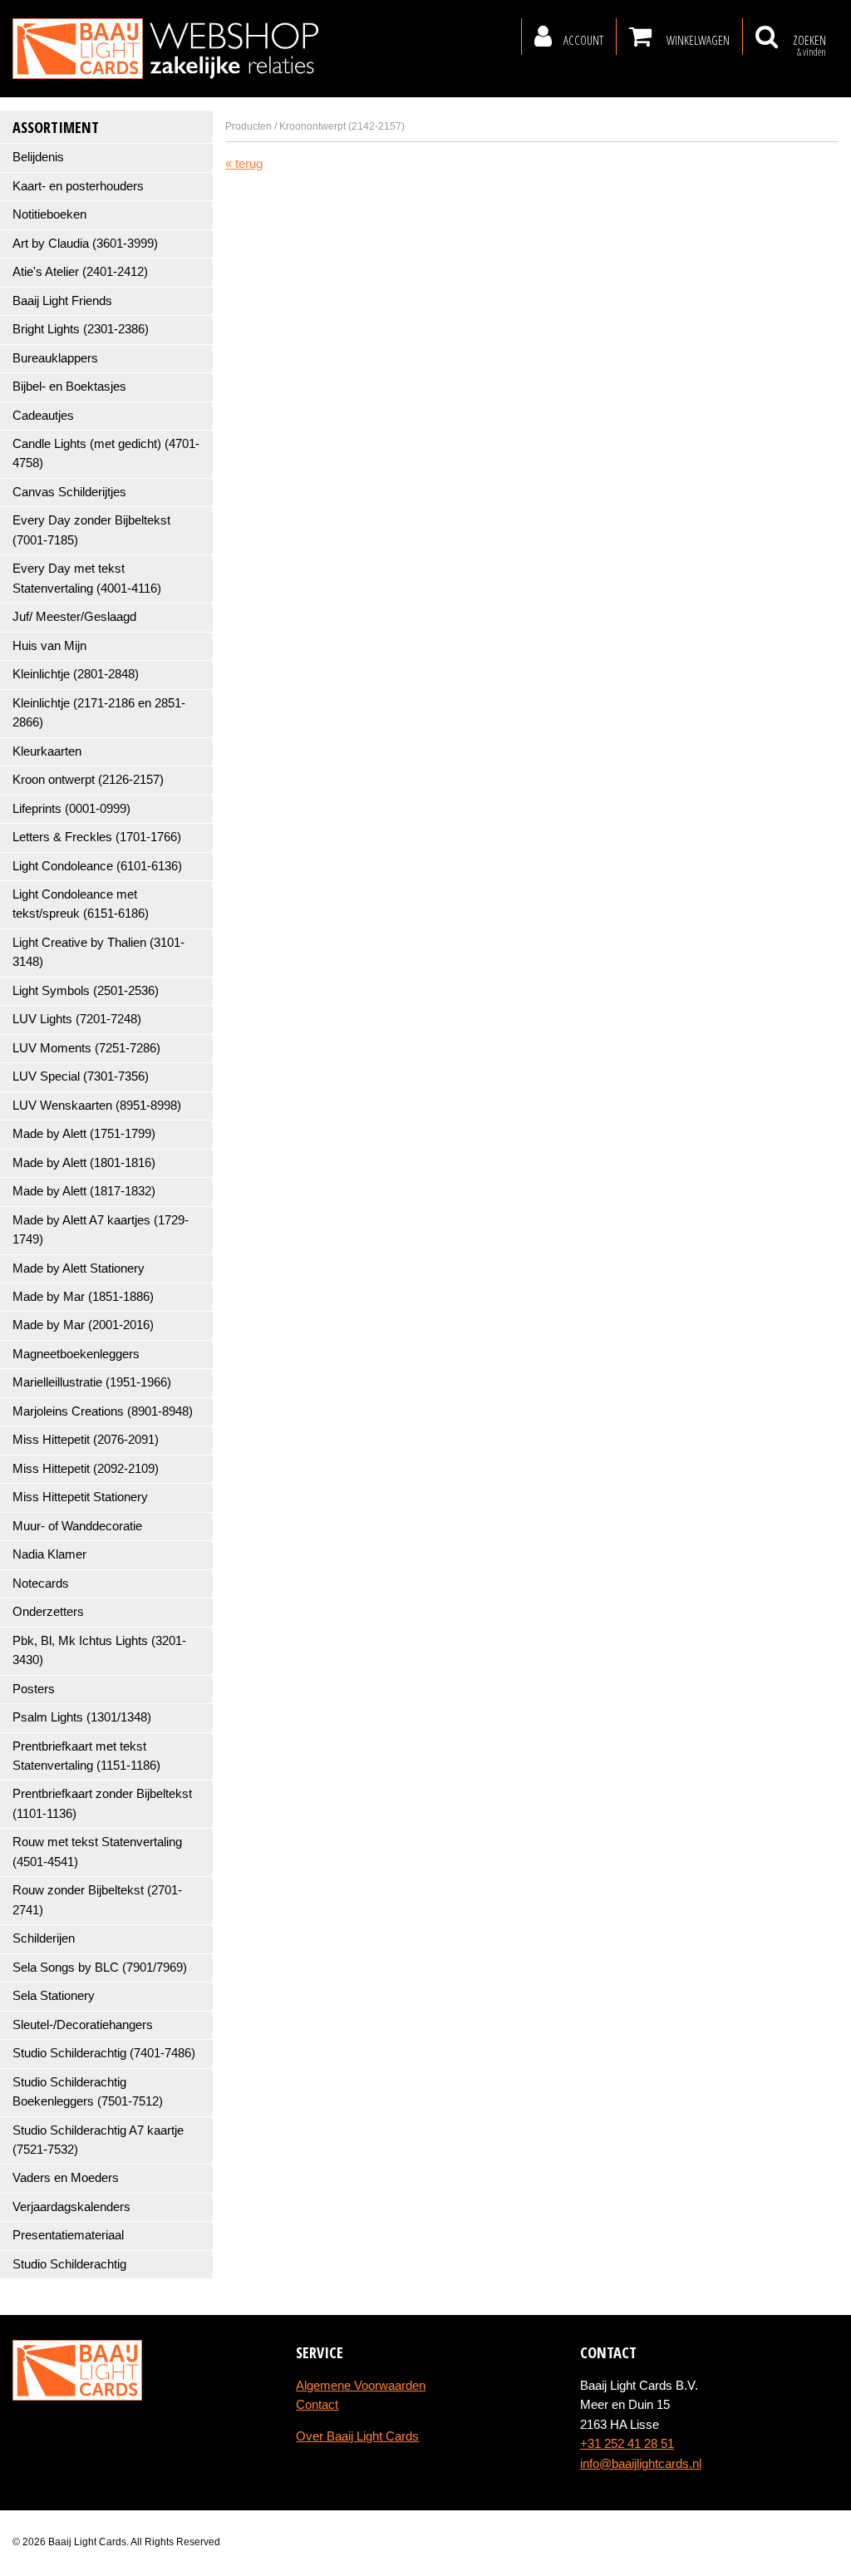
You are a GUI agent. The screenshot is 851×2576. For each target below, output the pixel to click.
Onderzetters (48, 1612)
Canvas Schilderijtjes (69, 492)
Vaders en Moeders (66, 2178)
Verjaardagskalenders (71, 2207)
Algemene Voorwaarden (361, 2386)
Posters (34, 1689)
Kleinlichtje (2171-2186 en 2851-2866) (99, 713)
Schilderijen (44, 1938)
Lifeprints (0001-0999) (71, 809)
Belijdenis (38, 157)
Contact (317, 2405)
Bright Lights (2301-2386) (81, 329)
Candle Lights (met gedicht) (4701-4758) (106, 453)
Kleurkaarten (47, 751)
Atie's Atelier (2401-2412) (80, 272)
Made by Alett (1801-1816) (84, 1163)
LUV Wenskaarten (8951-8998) (97, 1106)
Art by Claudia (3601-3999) (85, 244)
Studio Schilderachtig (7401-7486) (104, 2053)
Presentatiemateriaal (68, 2235)
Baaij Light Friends (62, 301)
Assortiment (56, 127)
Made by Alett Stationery (79, 1268)
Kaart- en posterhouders (78, 186)
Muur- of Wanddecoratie (77, 1526)
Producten (248, 126)
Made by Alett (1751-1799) (84, 1134)
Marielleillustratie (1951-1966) (92, 1382)
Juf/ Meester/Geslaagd (74, 617)
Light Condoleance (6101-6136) (97, 866)
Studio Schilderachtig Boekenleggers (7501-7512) (88, 2092)
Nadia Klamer (49, 1554)
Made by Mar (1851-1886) (83, 1297)
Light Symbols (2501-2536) (86, 991)
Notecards (41, 1584)
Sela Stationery (54, 1996)
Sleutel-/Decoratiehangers (83, 2025)
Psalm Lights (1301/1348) (82, 1717)
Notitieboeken (49, 214)
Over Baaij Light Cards (357, 2436)
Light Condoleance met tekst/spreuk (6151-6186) (81, 904)
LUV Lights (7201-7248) (77, 1019)
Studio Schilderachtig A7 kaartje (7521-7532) (98, 2140)
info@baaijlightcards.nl (641, 2464)
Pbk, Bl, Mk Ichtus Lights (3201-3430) (99, 1650)
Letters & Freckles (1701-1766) (97, 837)
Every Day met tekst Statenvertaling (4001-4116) (87, 578)
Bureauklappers (55, 358)
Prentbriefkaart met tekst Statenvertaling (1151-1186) (86, 1756)
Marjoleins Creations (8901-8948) (103, 1411)
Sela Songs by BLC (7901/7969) (100, 1968)
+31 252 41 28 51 (627, 2444)
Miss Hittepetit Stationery (80, 1497)
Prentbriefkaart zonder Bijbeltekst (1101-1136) (102, 1803)
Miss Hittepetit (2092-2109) (86, 1469)
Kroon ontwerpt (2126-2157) (88, 780)
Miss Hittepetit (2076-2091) (86, 1440)
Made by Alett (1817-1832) (84, 1191)
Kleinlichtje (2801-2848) (76, 674)
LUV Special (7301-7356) (81, 1076)
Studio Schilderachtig (69, 2264)
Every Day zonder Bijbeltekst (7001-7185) (91, 530)
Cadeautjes (43, 416)
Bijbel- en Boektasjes (69, 387)
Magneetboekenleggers (76, 1354)
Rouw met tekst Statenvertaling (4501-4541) (97, 1852)
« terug (244, 164)
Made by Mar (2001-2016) (83, 1325)
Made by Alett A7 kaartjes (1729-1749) (101, 1230)
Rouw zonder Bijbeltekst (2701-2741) (97, 1900)
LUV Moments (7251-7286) (86, 1048)
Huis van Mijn (49, 646)
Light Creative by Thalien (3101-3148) (98, 952)
